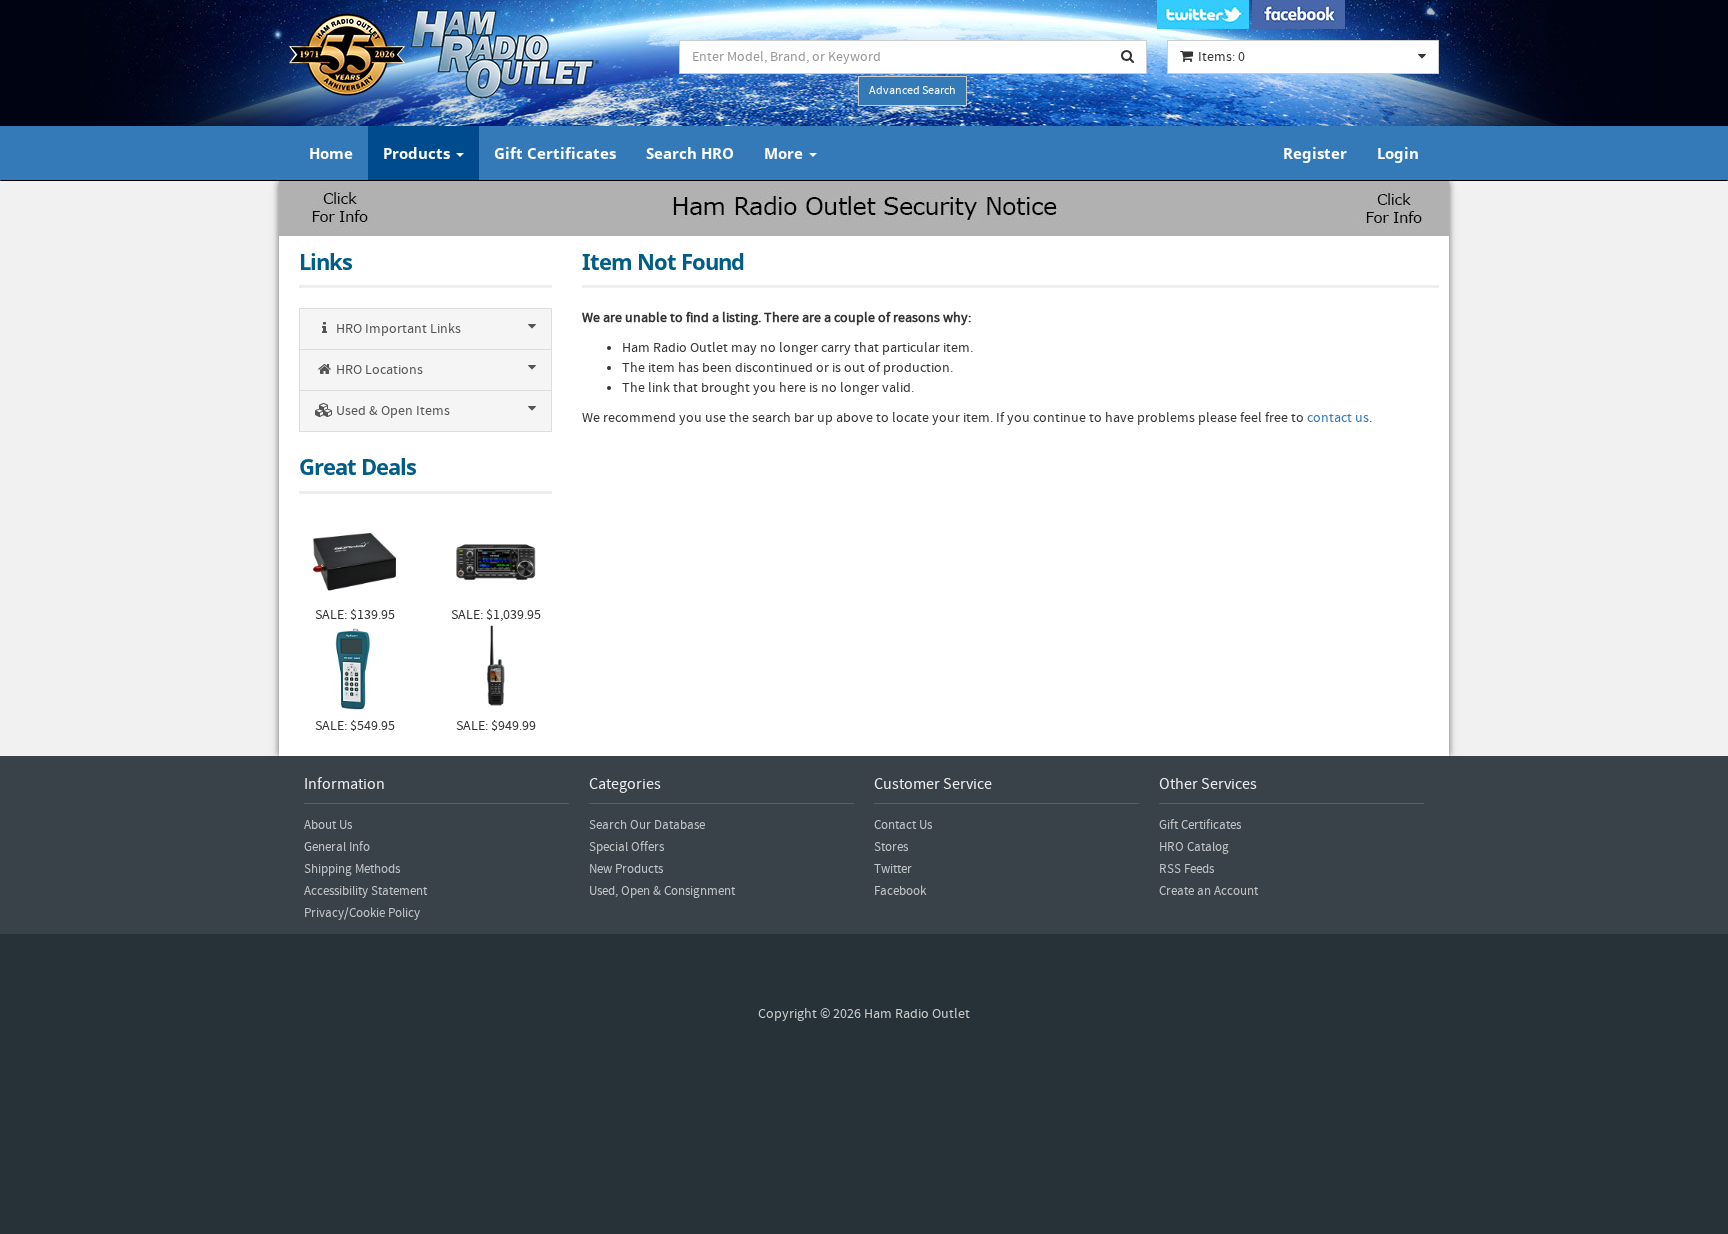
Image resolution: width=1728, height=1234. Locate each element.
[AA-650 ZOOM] (354, 670)
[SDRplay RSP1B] (354, 559)
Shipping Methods (352, 869)
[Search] (1128, 57)
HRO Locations (378, 370)
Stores (891, 847)
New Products (626, 869)
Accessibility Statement (365, 891)
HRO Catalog (1194, 847)
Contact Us (903, 825)
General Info (337, 847)
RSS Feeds (1186, 869)
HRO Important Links (397, 329)
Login (1398, 153)
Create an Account (1208, 891)
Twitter (893, 869)
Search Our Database (647, 825)
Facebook (900, 891)
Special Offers (626, 847)
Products (418, 153)
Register (1315, 153)
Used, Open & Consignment (662, 891)
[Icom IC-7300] (495, 559)
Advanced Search (912, 90)
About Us (328, 825)
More (785, 153)
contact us (1338, 418)
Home (331, 153)
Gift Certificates (555, 153)
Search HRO (690, 153)
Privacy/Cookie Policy (362, 913)
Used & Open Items (391, 411)
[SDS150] (495, 670)
